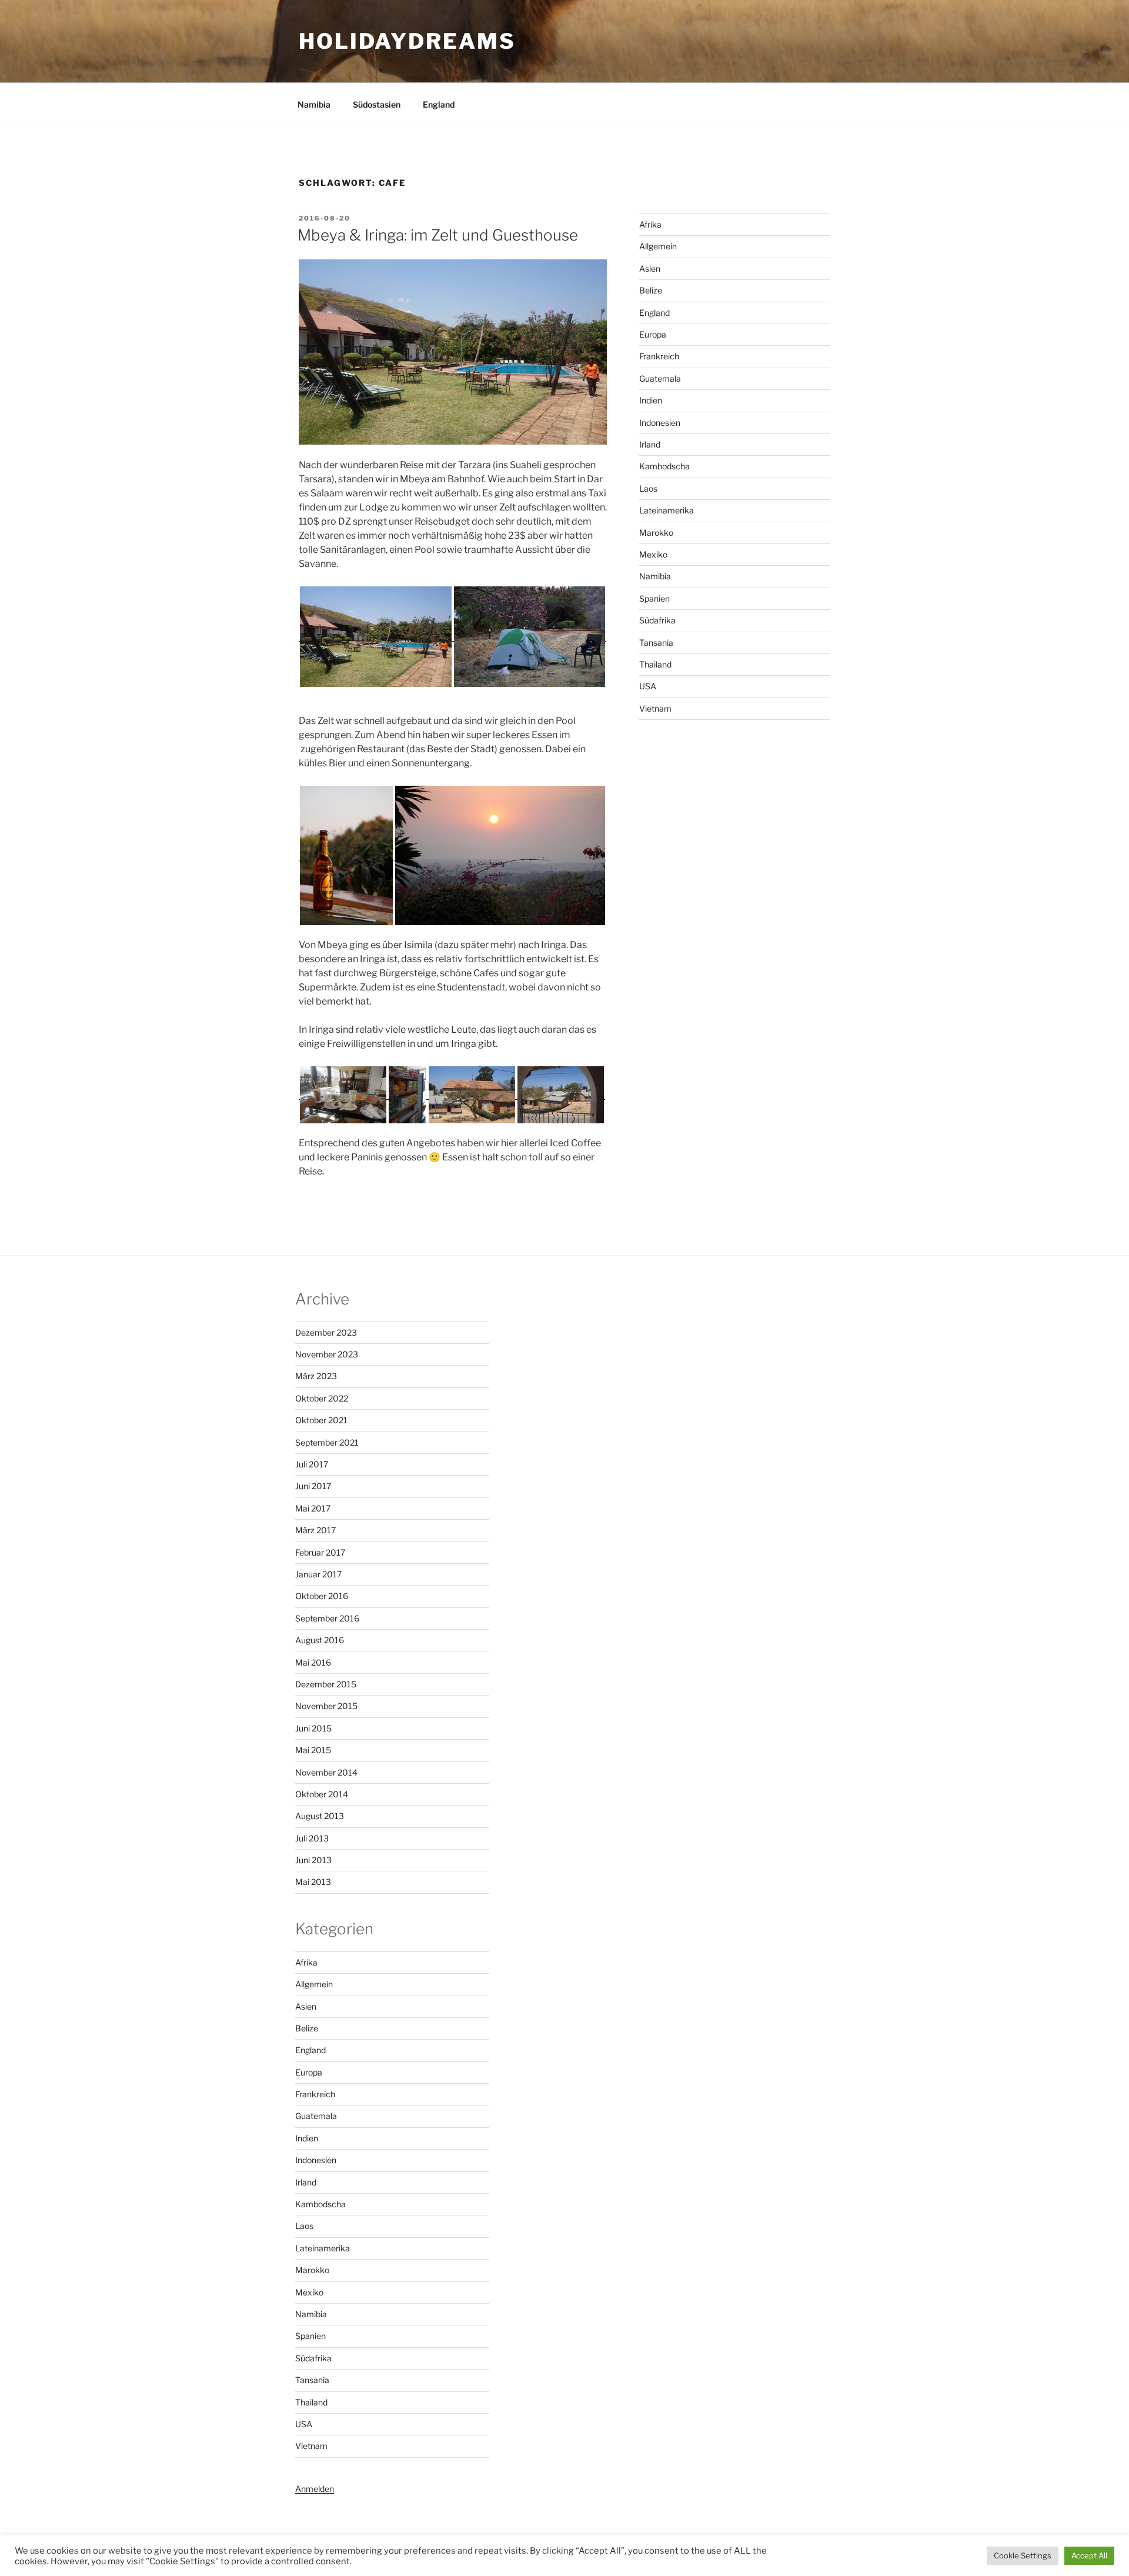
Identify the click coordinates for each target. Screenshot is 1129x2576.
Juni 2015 (313, 1728)
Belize (651, 290)
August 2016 (320, 1640)
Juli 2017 (312, 1464)
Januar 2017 (318, 1574)
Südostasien (377, 104)
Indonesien (660, 423)
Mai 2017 (313, 1508)
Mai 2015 (313, 1750)
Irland (650, 444)
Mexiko (653, 554)
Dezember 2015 (326, 1684)
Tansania (656, 643)
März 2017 (315, 1530)
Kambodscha (664, 466)
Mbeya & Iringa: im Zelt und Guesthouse (438, 235)
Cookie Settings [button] (1023, 2555)
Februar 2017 (320, 1552)
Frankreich (659, 356)
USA (648, 686)
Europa (653, 334)
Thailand (655, 664)
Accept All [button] (1089, 2555)
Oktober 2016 (322, 1596)
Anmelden (315, 2489)
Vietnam (655, 708)
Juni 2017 (313, 1486)
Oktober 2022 (322, 1398)
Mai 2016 (313, 1662)
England (439, 104)
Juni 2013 (313, 1860)
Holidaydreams (407, 41)
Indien (651, 400)
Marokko (656, 533)
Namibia (314, 104)
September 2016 (327, 1618)
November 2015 (326, 1706)
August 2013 (320, 1816)
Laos (648, 488)
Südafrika (657, 620)
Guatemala (660, 378)
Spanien (654, 598)
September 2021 (327, 1442)
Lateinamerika (667, 510)
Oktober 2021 (321, 1420)
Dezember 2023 (326, 1332)
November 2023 (327, 1354)
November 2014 (326, 1772)
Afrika (650, 224)
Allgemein (658, 246)
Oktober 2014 (322, 1794)
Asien (650, 268)
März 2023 (316, 1376)
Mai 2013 (313, 1882)
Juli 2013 (312, 1838)
